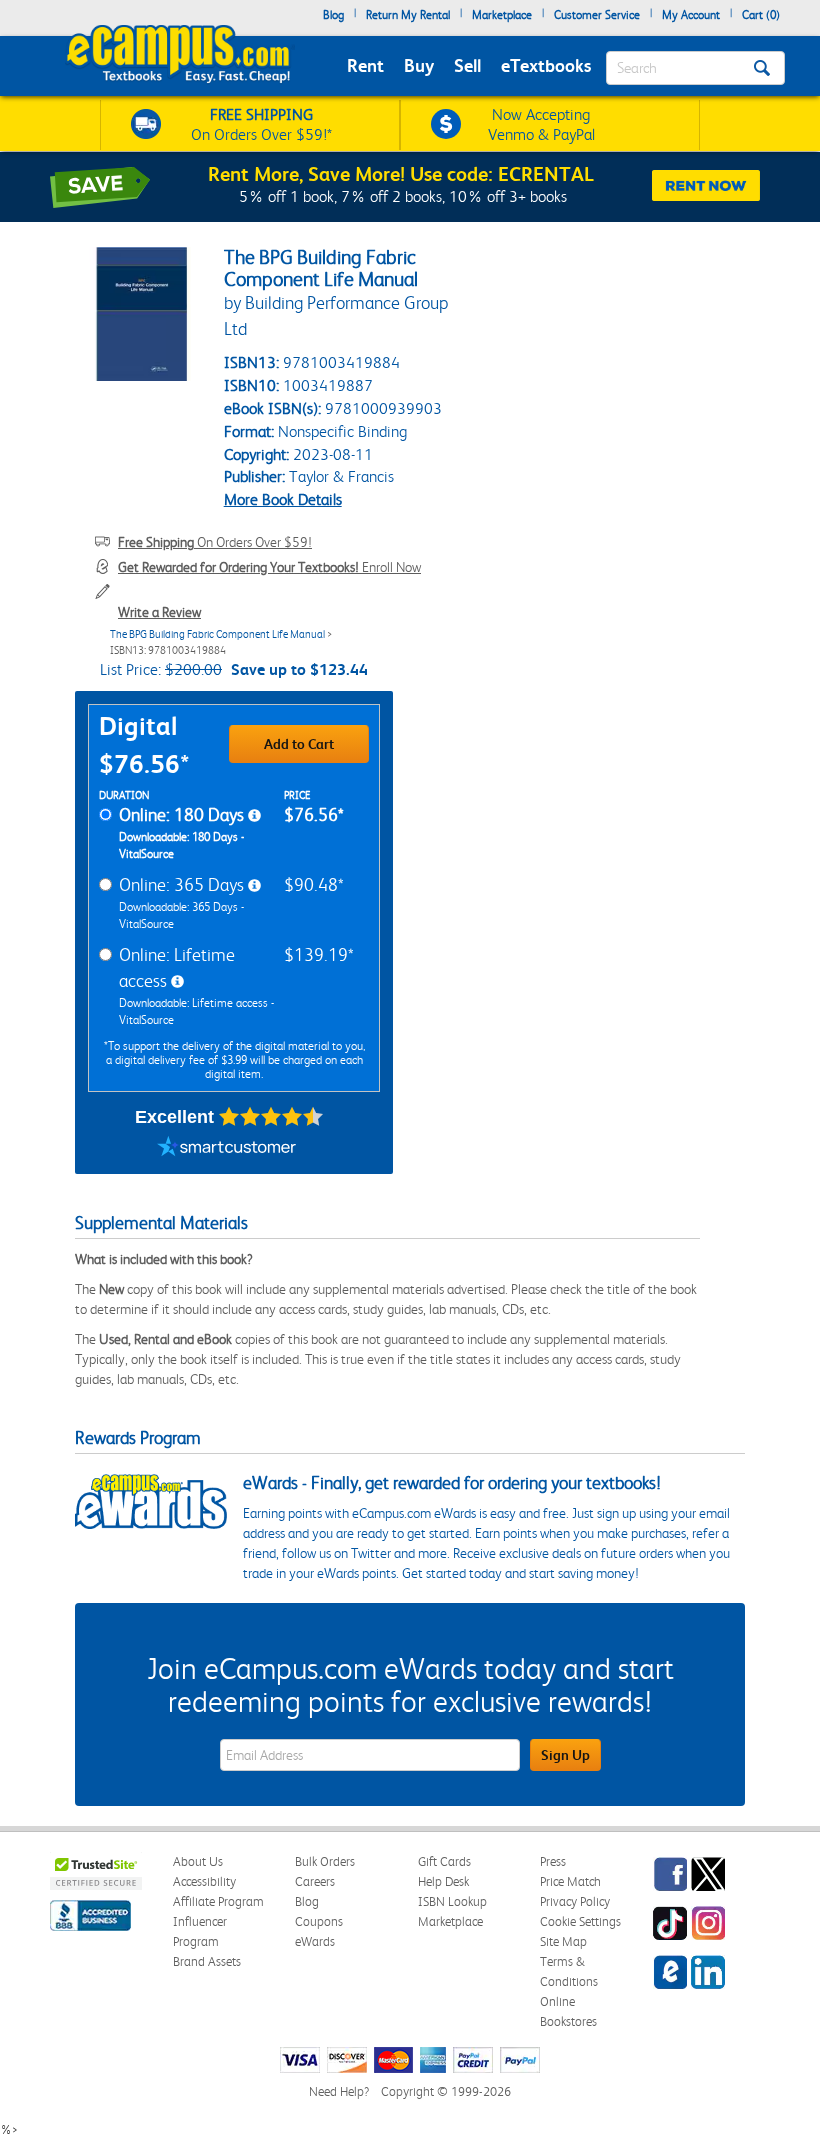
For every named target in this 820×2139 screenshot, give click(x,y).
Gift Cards (444, 1861)
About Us (198, 1861)
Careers (315, 1881)
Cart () (761, 15)
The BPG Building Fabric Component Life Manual (217, 634)
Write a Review (159, 612)
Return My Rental (408, 15)
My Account (691, 15)
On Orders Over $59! (215, 542)
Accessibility (204, 1881)
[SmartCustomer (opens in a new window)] (227, 1149)
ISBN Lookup (452, 1901)
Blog (333, 15)
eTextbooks (546, 65)
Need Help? (339, 2091)
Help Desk (443, 1881)
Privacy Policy (575, 1901)
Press (553, 1861)
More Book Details (283, 499)
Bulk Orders (325, 1861)
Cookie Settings (580, 1921)
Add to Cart (299, 744)
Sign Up (565, 1755)
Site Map (563, 1941)
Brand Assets (207, 1961)
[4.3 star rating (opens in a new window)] (271, 1117)
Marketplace (502, 15)
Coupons (319, 1921)
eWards (315, 1941)
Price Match (570, 1881)
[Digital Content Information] (254, 816)
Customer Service (597, 15)
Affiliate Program (218, 1901)
